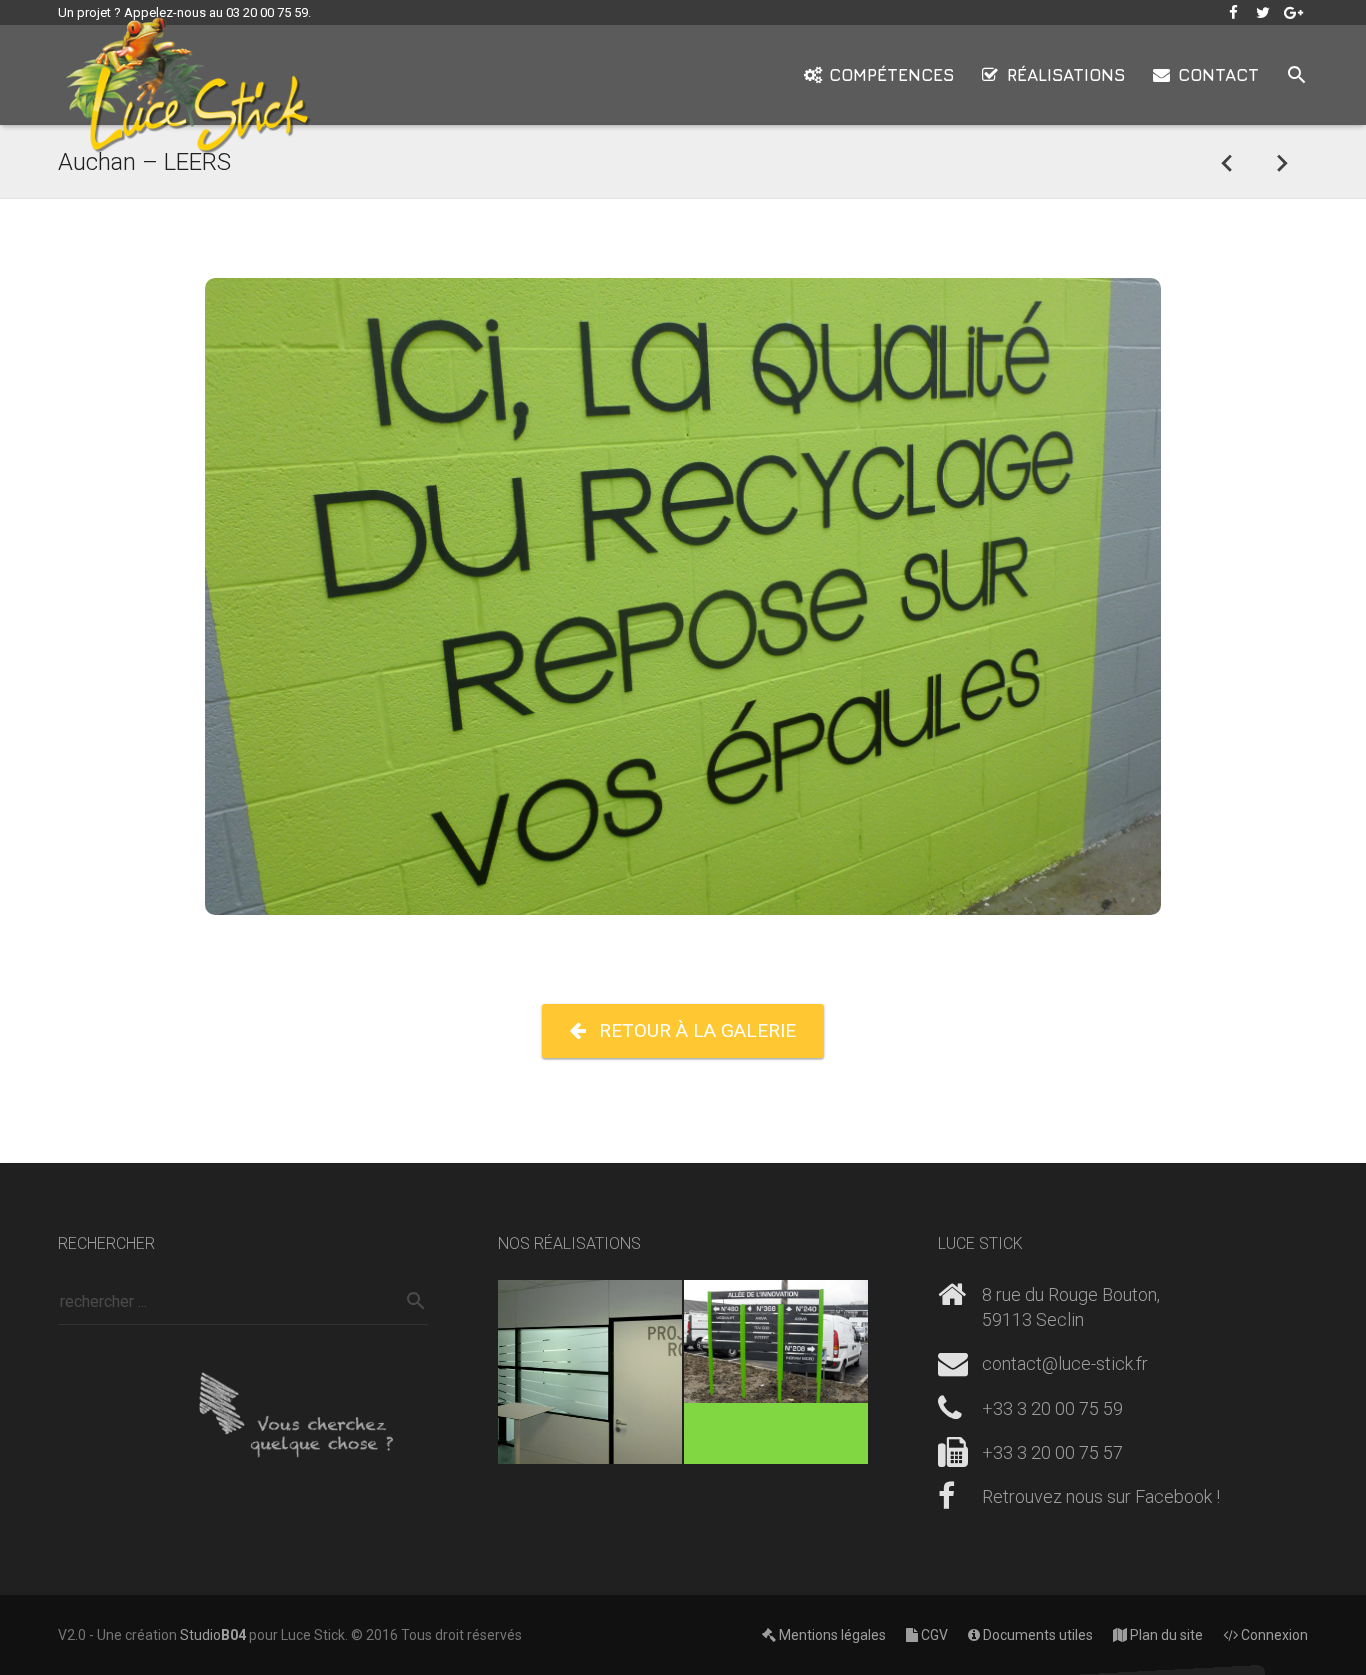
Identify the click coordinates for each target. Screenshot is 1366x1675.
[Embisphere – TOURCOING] (590, 1372)
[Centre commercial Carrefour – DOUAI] (1281, 162)
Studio (213, 1635)
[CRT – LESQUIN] (776, 1372)
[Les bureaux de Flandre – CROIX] (1227, 162)
